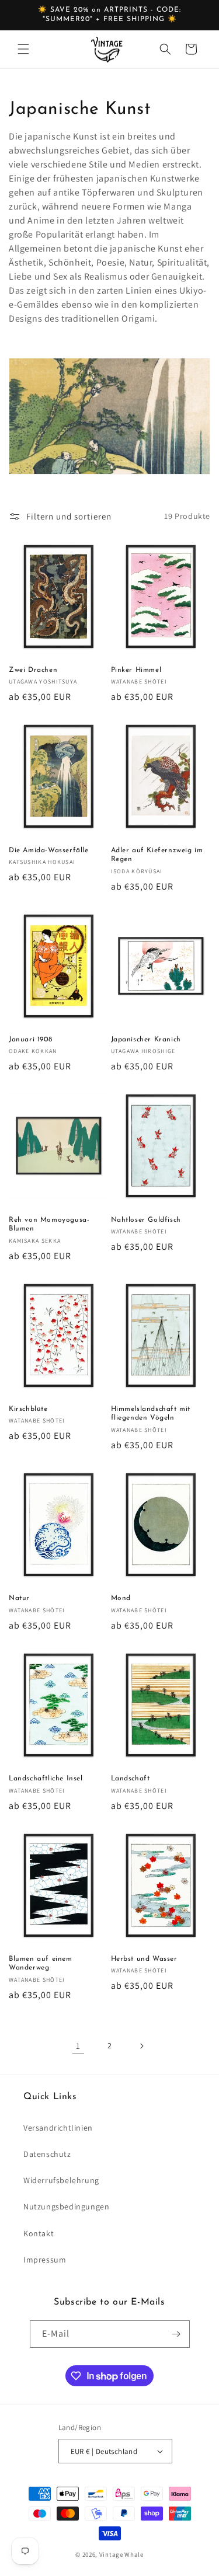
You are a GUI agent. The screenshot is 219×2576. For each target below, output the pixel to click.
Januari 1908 (30, 1040)
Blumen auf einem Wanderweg (41, 1964)
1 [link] (78, 2046)
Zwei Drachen (33, 670)
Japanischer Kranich (146, 1040)
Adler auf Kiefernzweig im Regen (157, 855)
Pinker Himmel (136, 670)
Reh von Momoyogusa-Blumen (49, 1225)
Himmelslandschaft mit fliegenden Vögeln (151, 1414)
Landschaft (131, 1779)
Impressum (45, 2260)
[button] (23, 49)
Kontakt (39, 2233)
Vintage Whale (121, 2554)
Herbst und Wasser (144, 1959)
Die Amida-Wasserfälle (49, 850)
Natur (19, 1598)
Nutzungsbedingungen (66, 2206)
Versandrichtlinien (58, 2128)
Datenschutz (47, 2154)
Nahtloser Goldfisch (146, 1220)
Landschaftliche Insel (46, 1779)
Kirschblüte (28, 1409)
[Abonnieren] (176, 2334)
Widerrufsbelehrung (61, 2180)
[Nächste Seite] (141, 2046)
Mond (121, 1598)
